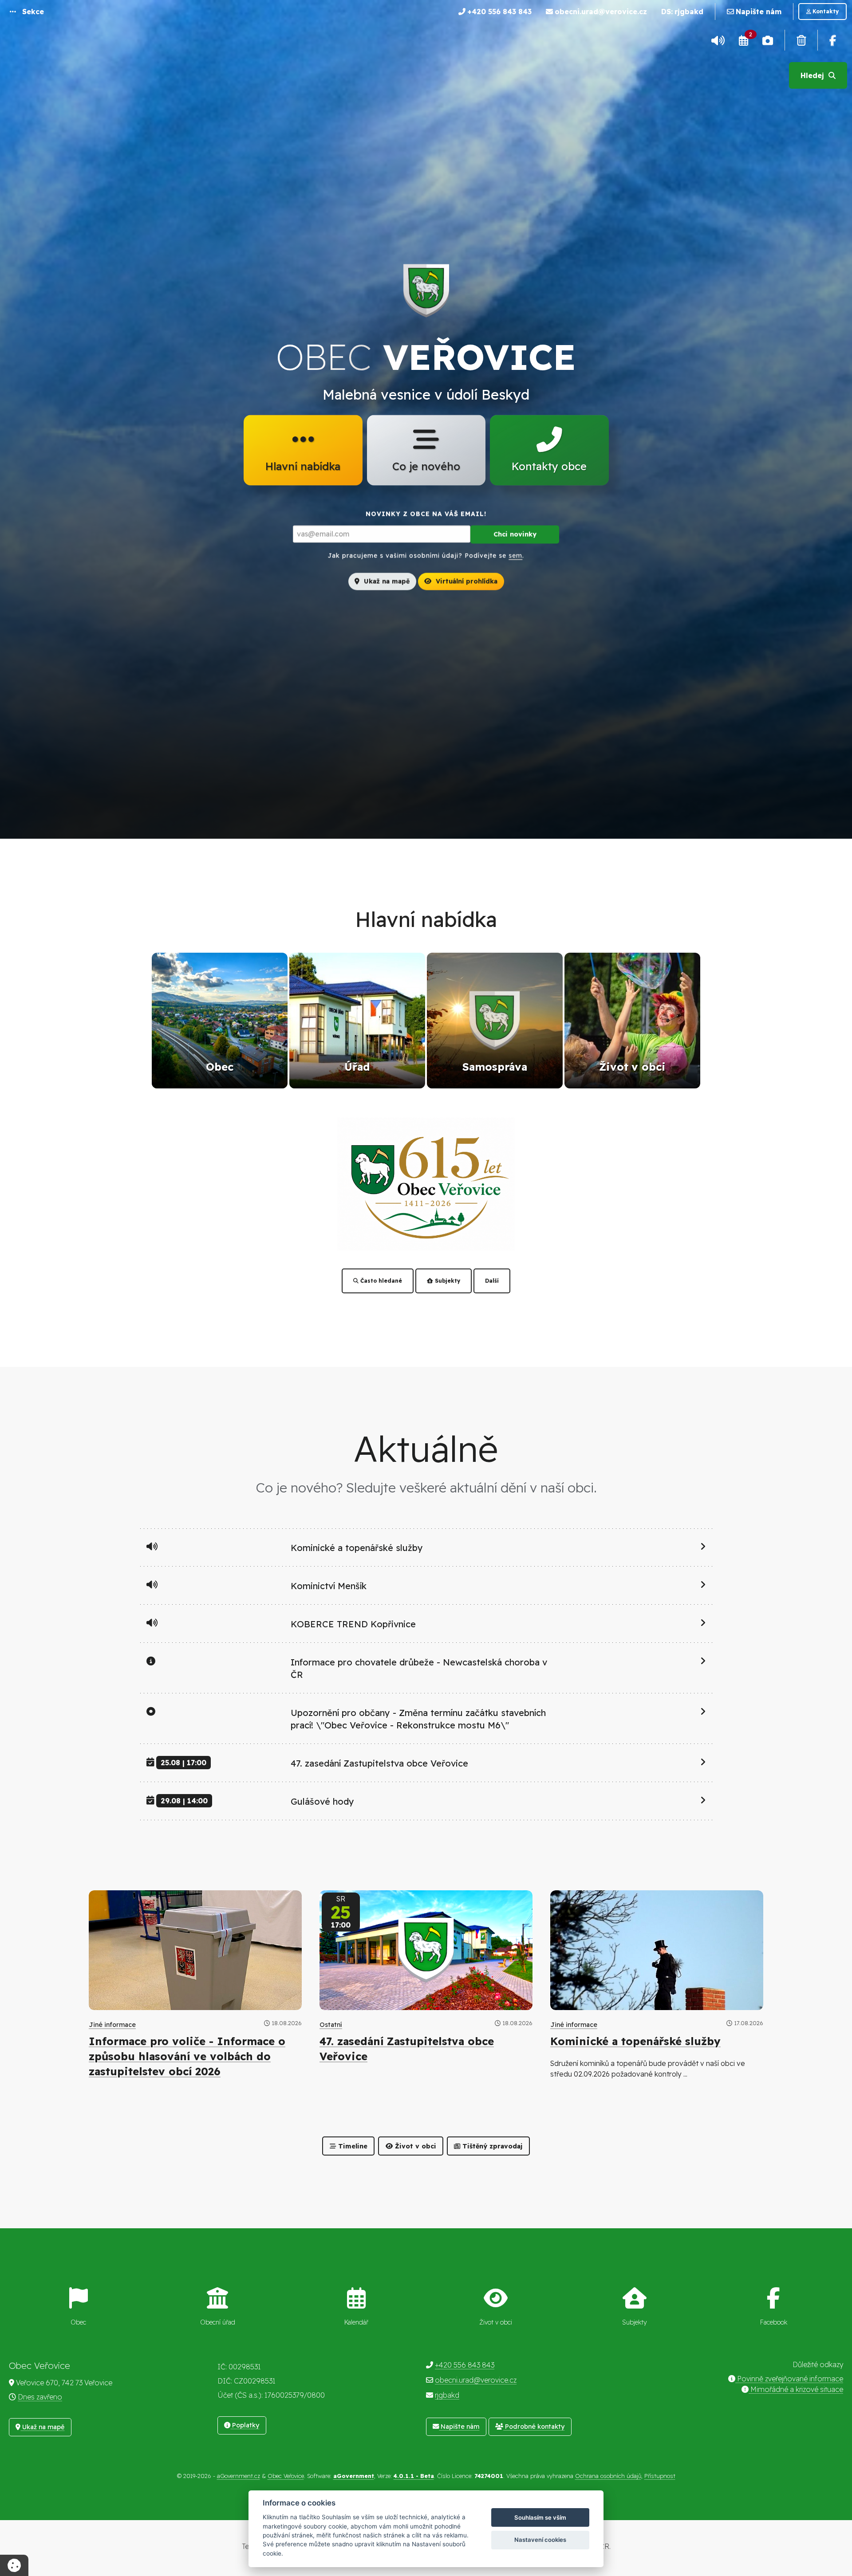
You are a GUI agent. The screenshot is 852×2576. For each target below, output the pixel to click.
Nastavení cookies (540, 2540)
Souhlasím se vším (540, 2517)
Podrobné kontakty (534, 2427)
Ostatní (331, 2025)
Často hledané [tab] (380, 1281)
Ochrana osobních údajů (608, 2476)
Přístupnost (660, 2476)
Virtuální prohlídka (465, 581)
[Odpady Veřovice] (801, 40)
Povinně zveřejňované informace (789, 2379)
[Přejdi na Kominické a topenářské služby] (657, 1950)
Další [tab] (492, 1281)
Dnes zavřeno (40, 2397)
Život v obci (414, 2146)
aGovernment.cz (239, 2476)
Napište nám (459, 2427)
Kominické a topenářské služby (635, 2041)
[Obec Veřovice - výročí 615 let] (426, 1183)
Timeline (352, 2146)
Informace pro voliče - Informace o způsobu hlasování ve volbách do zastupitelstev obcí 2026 (187, 2056)
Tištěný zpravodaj (491, 2146)
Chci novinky (515, 534)
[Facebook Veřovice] (833, 40)
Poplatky (245, 2425)
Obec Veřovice (286, 2476)
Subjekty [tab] (447, 1281)
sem (515, 555)
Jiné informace (112, 2025)
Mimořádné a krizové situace (796, 2389)
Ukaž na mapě (386, 581)
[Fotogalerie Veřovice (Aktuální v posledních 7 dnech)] (768, 40)
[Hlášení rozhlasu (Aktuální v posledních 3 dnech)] (718, 40)
